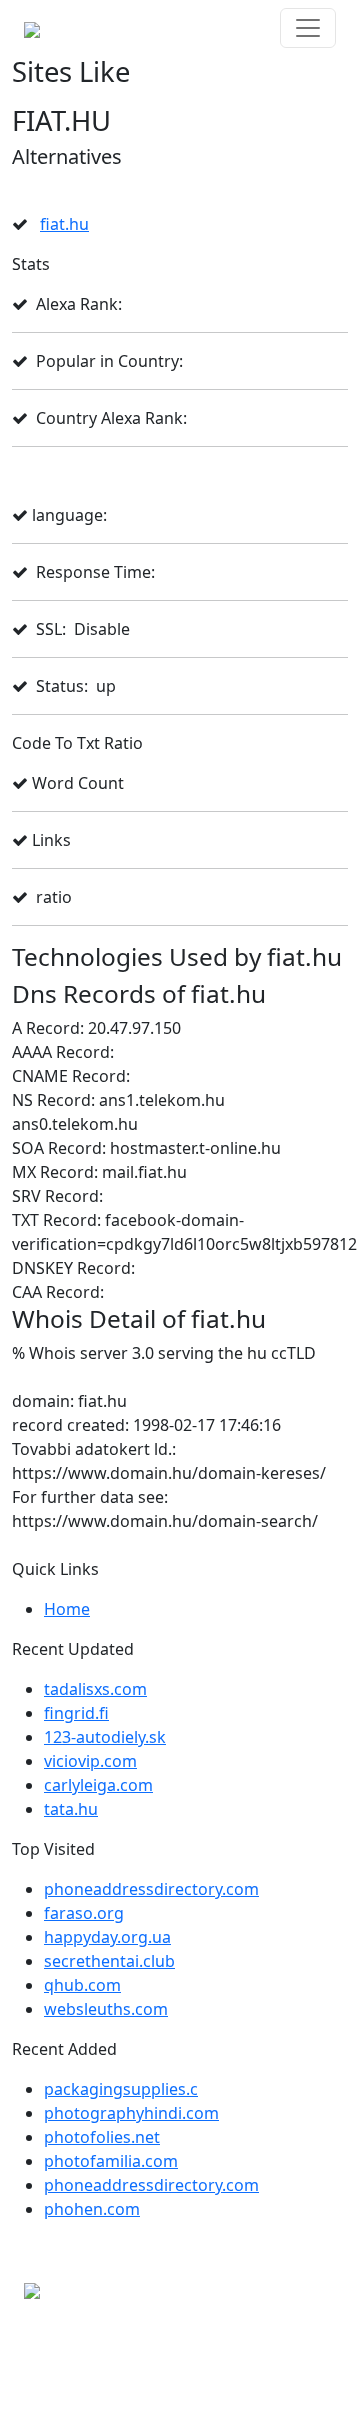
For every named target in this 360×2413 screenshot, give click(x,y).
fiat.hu (64, 224)
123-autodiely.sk (105, 1737)
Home (67, 1609)
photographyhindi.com (131, 2113)
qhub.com (82, 1985)
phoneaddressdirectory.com (151, 1889)
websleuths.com (106, 2009)
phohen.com (92, 2209)
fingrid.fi (76, 1713)
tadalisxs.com (95, 1689)
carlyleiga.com (98, 1785)
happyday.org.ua (107, 1937)
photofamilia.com (111, 2161)
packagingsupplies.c (121, 2089)
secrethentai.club (109, 1961)
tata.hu (71, 1809)
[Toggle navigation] (308, 28)
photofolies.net (102, 2137)
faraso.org (84, 1913)
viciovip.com (90, 1761)
